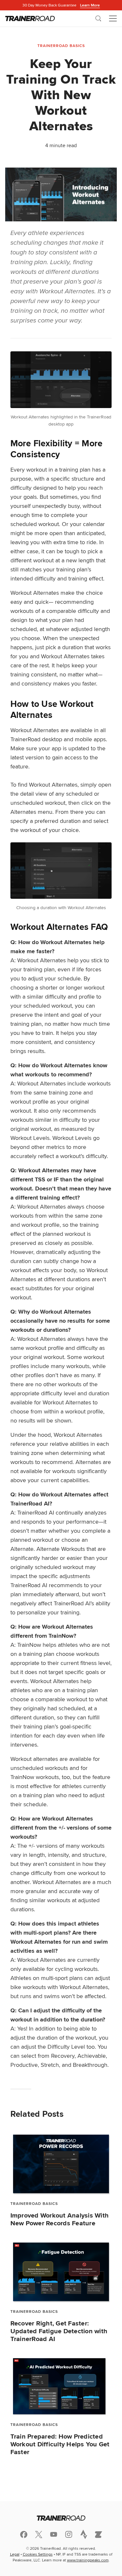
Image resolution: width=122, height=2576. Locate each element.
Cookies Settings (38, 2554)
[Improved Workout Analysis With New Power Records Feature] (61, 2164)
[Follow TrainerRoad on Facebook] (24, 2535)
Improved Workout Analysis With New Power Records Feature (60, 2219)
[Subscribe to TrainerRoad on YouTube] (54, 2534)
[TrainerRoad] (30, 18)
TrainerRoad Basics (61, 46)
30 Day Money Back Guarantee (61, 5)
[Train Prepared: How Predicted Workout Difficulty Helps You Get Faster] (61, 2386)
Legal (15, 2554)
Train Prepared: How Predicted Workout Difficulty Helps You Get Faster (60, 2444)
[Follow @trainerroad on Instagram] (69, 2534)
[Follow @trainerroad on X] (39, 2535)
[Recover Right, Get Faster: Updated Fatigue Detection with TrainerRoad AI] (61, 2272)
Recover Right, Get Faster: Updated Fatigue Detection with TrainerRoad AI (59, 2331)
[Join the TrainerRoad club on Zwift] (99, 2535)
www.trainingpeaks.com (88, 2560)
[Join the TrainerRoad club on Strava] (84, 2534)
